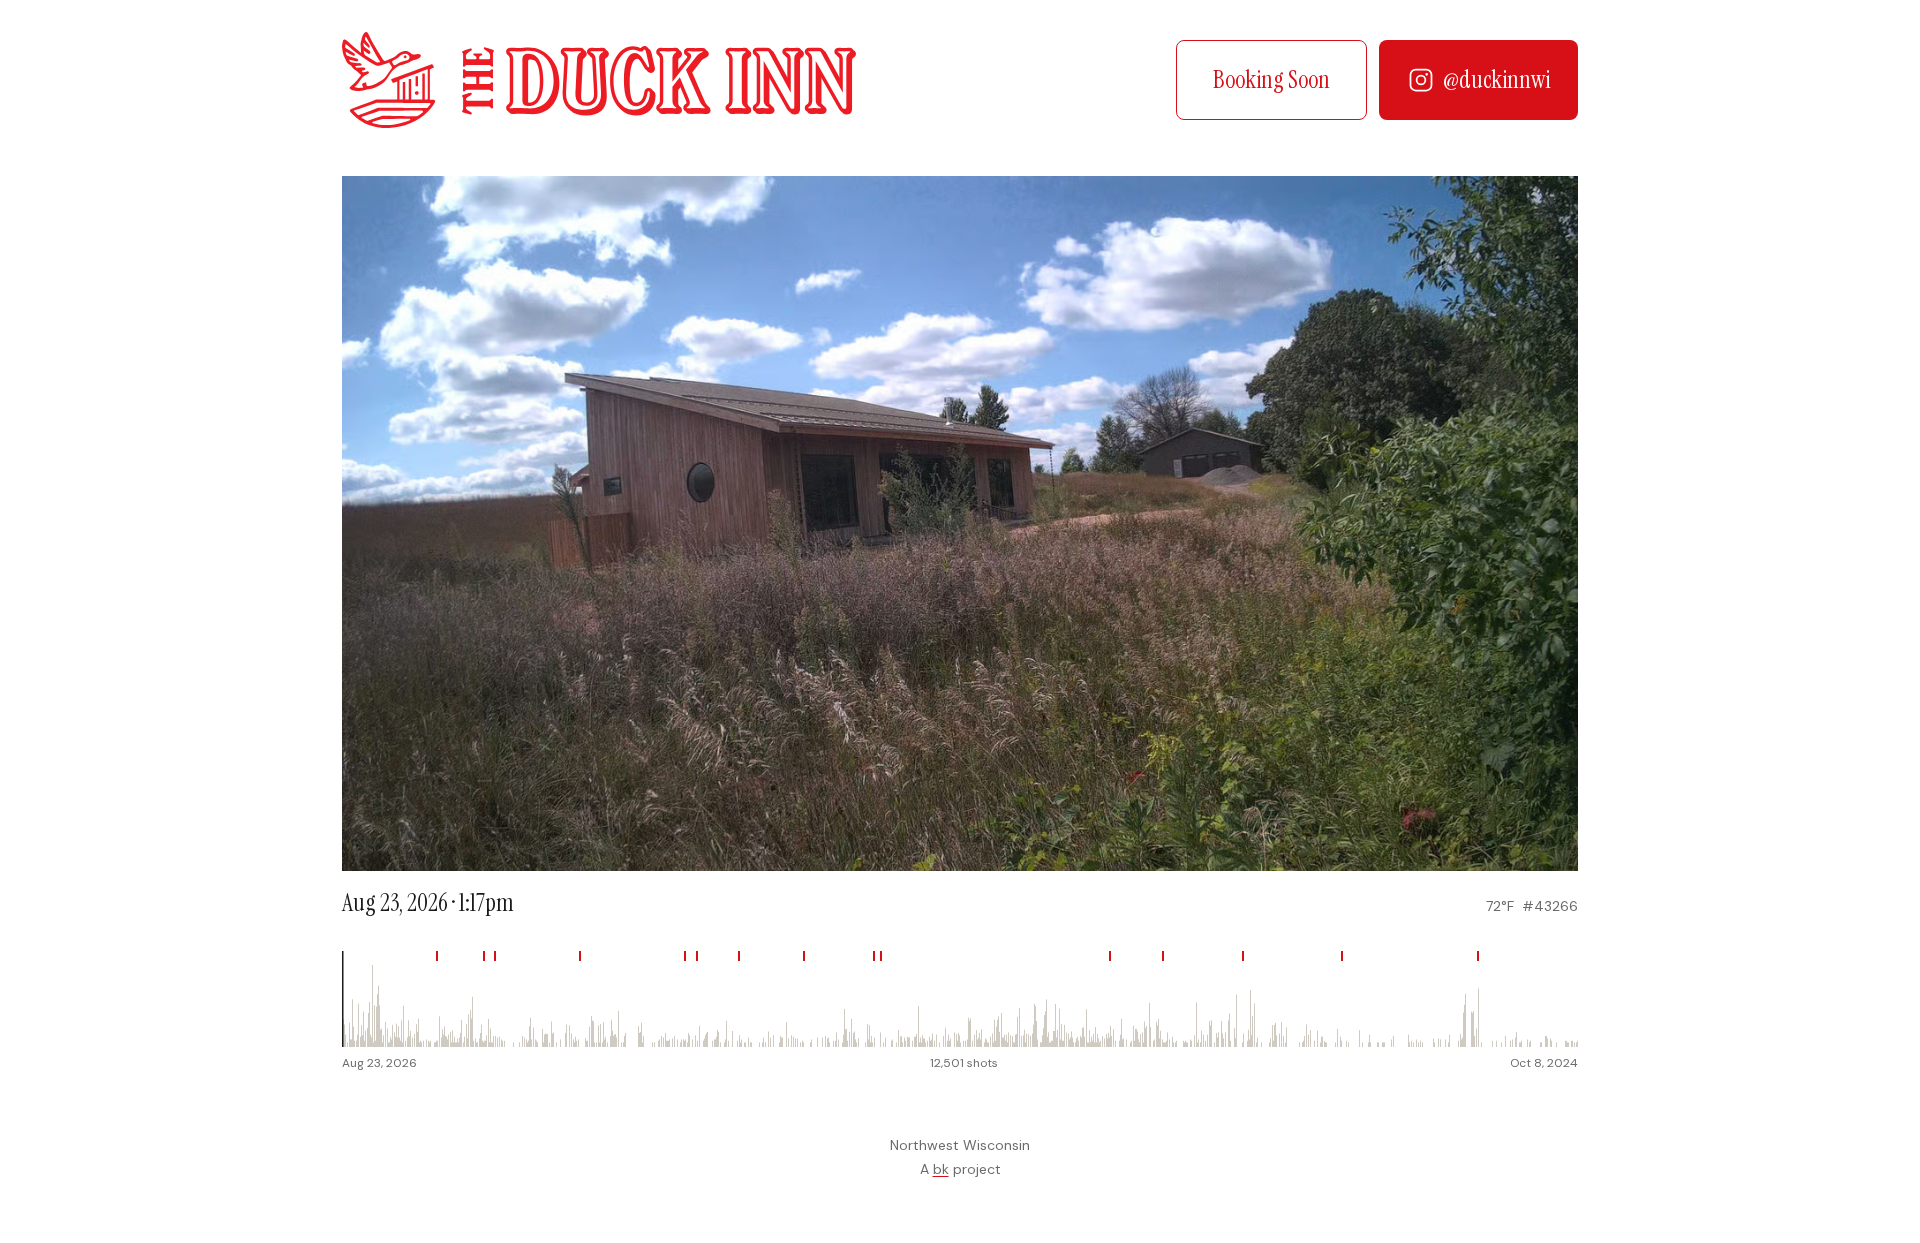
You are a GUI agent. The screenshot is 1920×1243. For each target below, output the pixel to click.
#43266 (1550, 906)
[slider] (960, 999)
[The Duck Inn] (599, 80)
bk (941, 1169)
